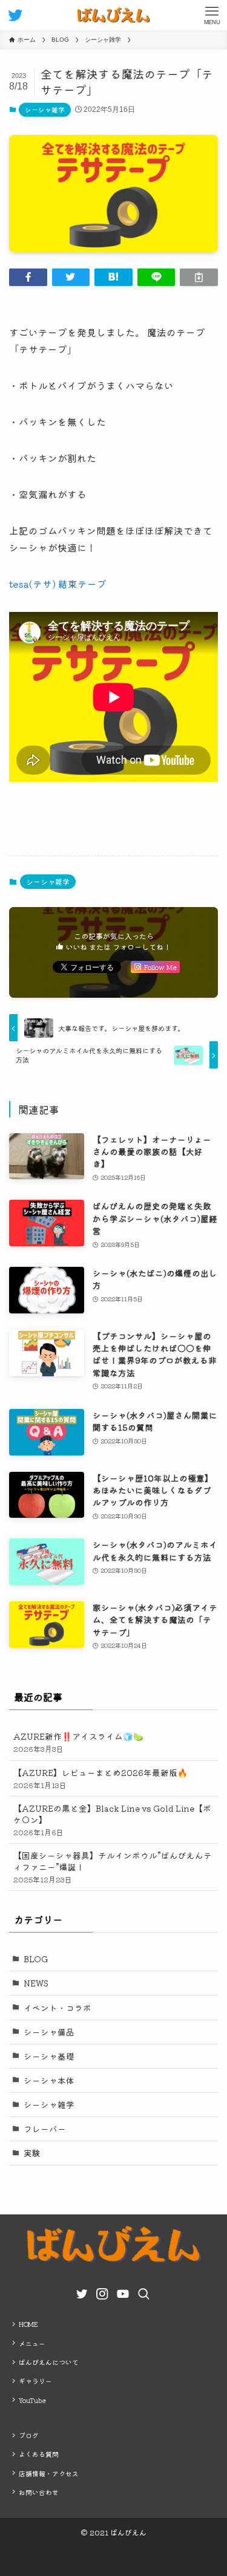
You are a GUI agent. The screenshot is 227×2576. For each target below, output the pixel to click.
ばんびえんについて (49, 2362)
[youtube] (120, 2291)
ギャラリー (35, 2381)
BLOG (36, 1959)
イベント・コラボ (58, 2008)
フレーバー (45, 2129)
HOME (28, 2324)
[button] (28, 277)
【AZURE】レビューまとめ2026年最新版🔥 (100, 1778)
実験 (32, 2153)
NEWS (36, 1983)
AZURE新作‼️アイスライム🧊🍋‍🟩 (78, 1742)
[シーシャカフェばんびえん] (113, 15)
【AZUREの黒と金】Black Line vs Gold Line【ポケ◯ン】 (112, 1820)
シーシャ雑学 (45, 109)
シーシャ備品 (49, 2032)
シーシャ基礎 (49, 2056)
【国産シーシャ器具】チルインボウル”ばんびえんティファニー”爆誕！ (113, 1867)
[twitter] (79, 2291)
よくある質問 (39, 2454)
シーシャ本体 (49, 2080)
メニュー (32, 2343)
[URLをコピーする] (199, 277)
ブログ (29, 2435)
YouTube (32, 2400)
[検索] (142, 2292)
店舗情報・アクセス (49, 2473)
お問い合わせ (39, 2492)
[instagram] (100, 2291)
